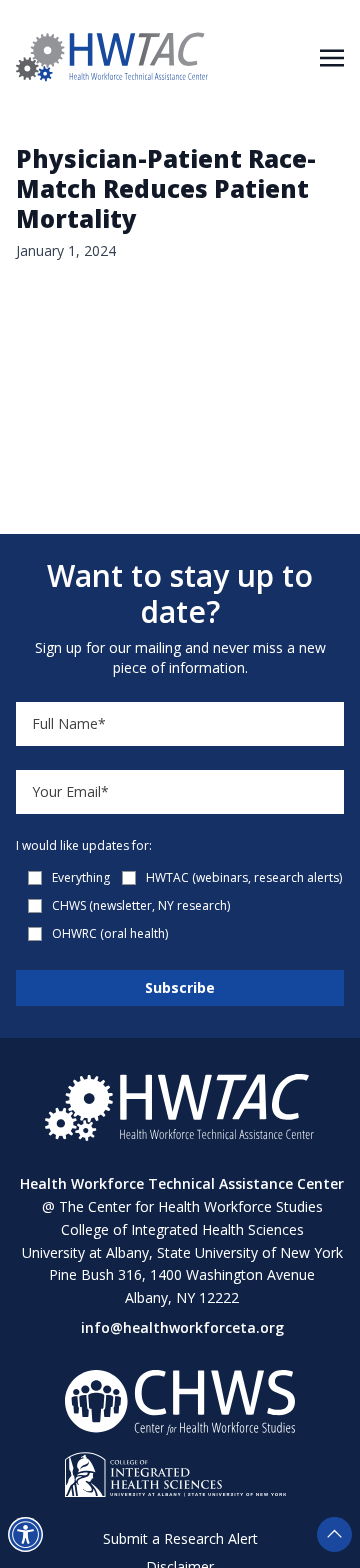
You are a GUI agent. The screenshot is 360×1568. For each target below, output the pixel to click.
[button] (25, 1534)
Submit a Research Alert (180, 1538)
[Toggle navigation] (332, 56)
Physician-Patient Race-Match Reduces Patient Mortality (166, 188)
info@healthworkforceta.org (182, 1327)
